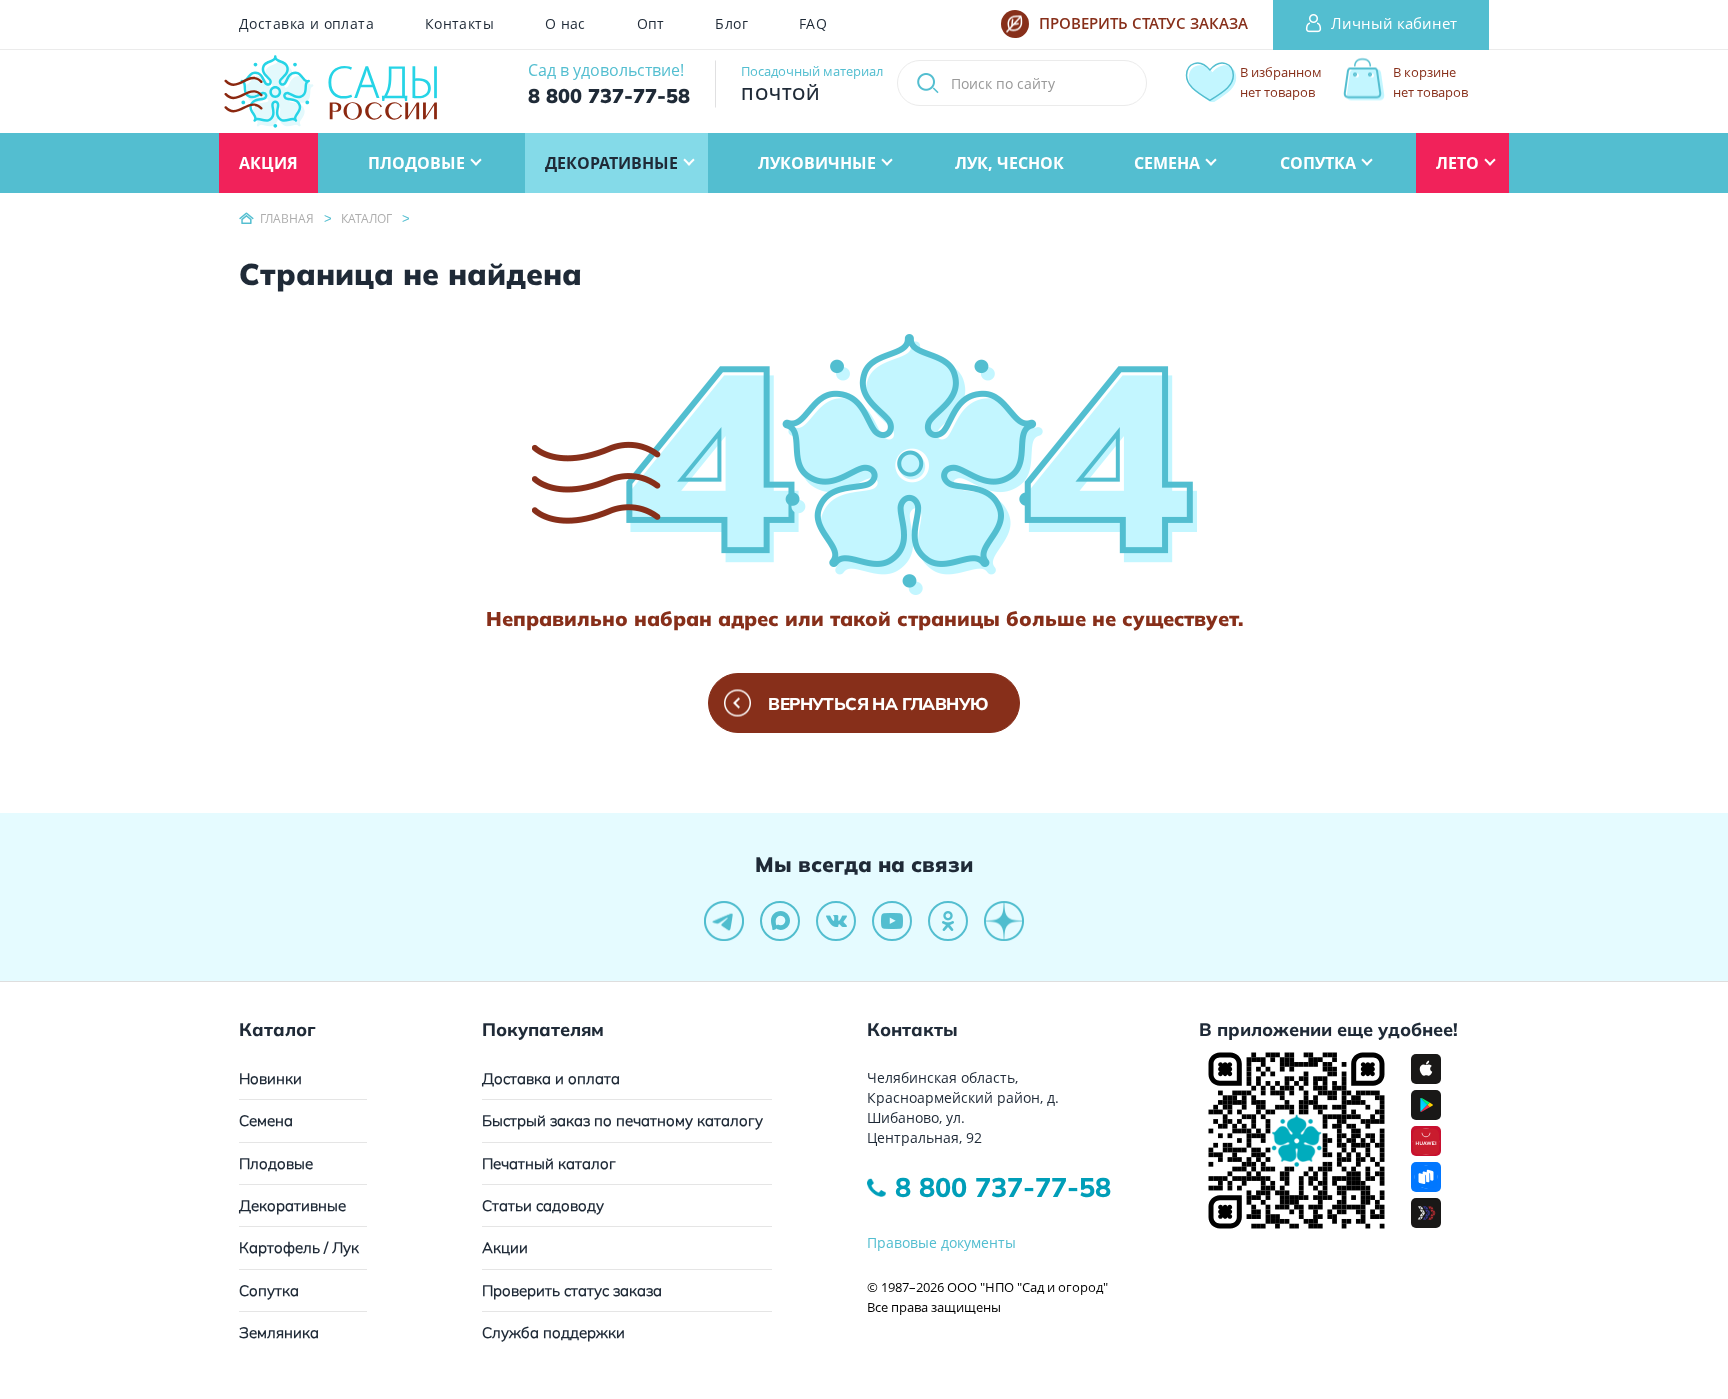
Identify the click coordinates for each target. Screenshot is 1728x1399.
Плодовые (276, 1163)
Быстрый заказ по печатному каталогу (622, 1120)
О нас (565, 24)
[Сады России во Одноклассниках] (948, 921)
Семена (266, 1120)
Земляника (279, 1332)
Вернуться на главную (878, 703)
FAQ (813, 24)
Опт (651, 24)
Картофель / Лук (299, 1247)
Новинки (270, 1078)
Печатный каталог (549, 1163)
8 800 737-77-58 (1003, 1187)
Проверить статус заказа (572, 1290)
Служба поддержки (553, 1332)
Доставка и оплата (306, 24)
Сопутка (269, 1290)
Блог (731, 24)
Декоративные (292, 1205)
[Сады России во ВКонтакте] (836, 921)
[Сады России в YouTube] (892, 921)
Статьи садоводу (543, 1205)
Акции (505, 1247)
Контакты (459, 24)
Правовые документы (941, 1242)
